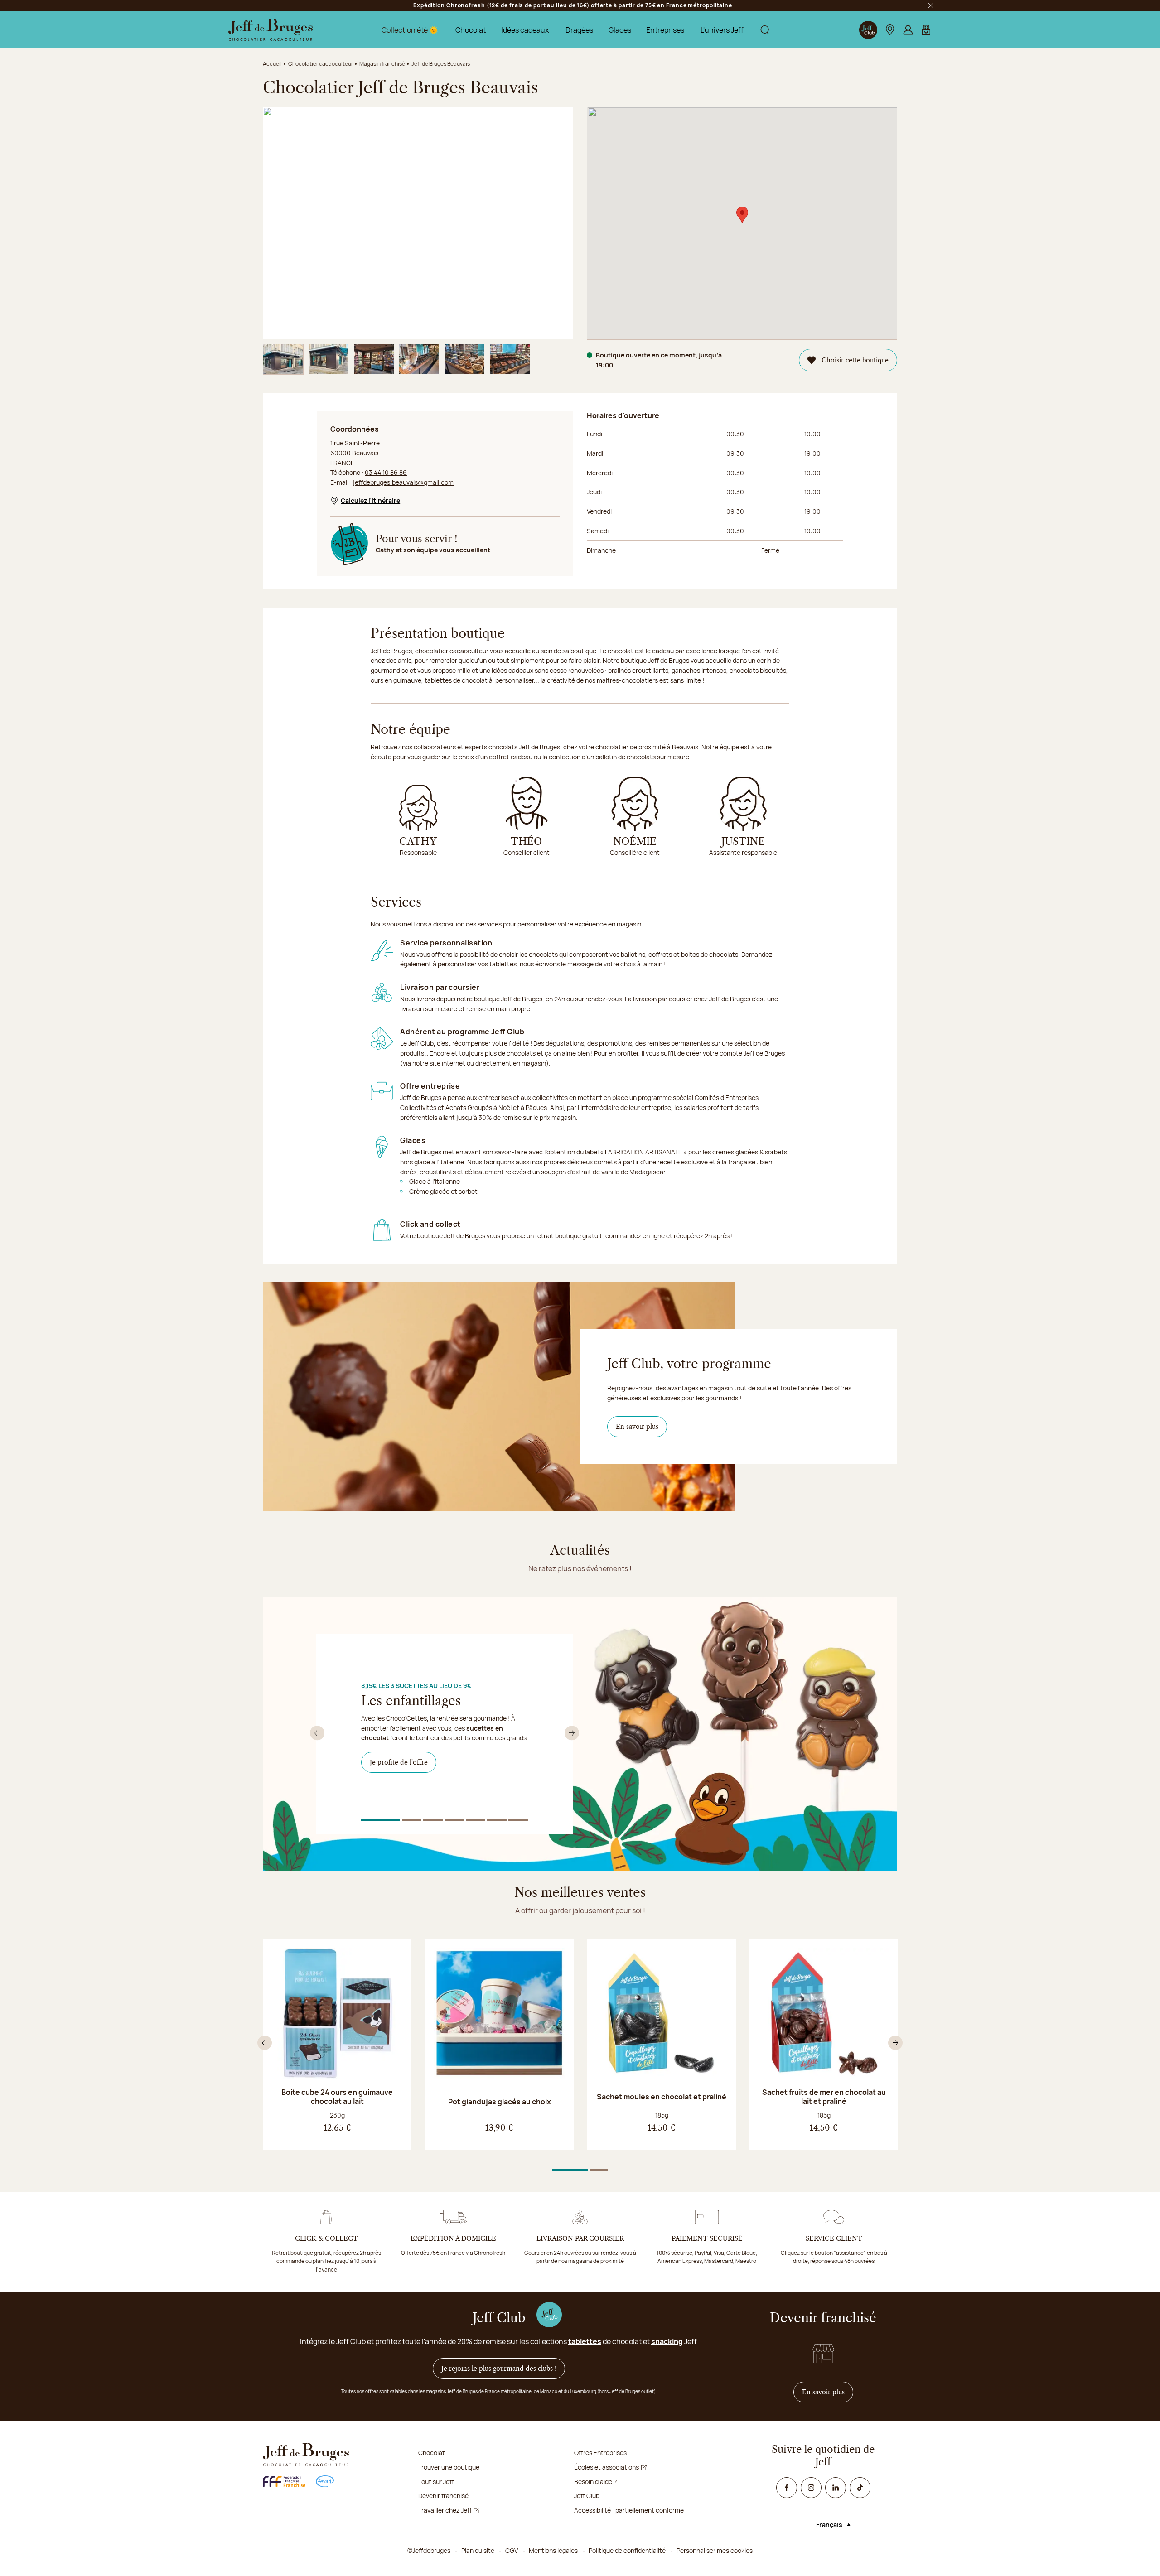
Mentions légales (553, 2550)
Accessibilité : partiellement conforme (629, 2510)
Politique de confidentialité (627, 2550)
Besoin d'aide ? (595, 2482)
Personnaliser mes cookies (715, 2550)
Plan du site (478, 2550)
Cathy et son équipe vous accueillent (433, 550)
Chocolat (471, 30)
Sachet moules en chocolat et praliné (662, 2097)
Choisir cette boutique (855, 360)
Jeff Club (587, 2496)
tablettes (585, 2341)
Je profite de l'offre (399, 1762)
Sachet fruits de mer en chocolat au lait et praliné (824, 2097)
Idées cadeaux (525, 30)
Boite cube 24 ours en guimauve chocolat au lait (337, 2097)
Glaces (620, 30)
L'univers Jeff (722, 30)
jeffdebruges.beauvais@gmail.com (403, 482)
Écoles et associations (607, 2467)
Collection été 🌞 (410, 30)
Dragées (579, 30)
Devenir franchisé (443, 2496)
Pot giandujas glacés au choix (500, 2102)
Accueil (272, 64)
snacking (667, 2341)
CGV (512, 2550)
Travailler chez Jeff (445, 2510)
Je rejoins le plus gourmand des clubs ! (499, 2369)
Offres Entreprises (600, 2453)
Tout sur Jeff (436, 2482)
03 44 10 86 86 (386, 472)
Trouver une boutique (449, 2467)
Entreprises (665, 30)
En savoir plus (637, 1427)
